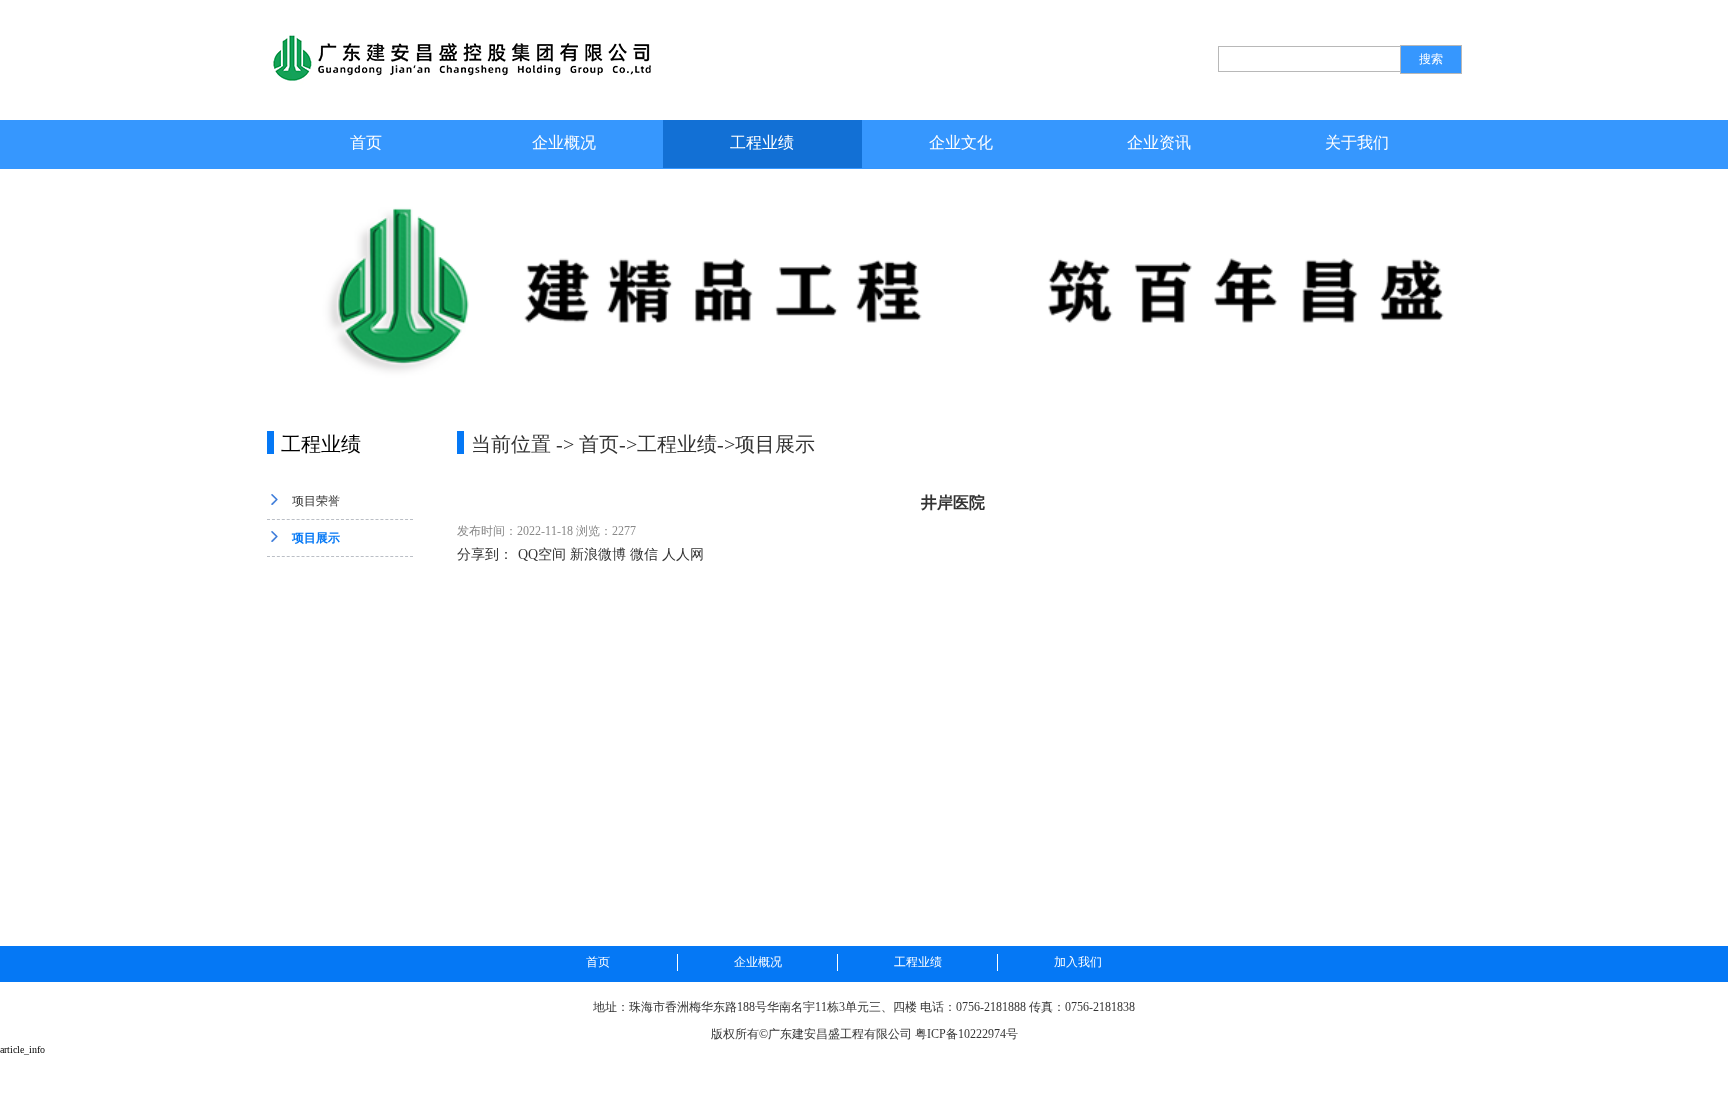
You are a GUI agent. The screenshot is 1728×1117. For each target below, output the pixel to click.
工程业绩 (762, 142)
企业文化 (961, 142)
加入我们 (1078, 962)
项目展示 (316, 538)
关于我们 (1357, 142)
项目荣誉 (316, 501)
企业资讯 (1159, 142)
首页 (366, 142)
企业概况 (564, 142)
